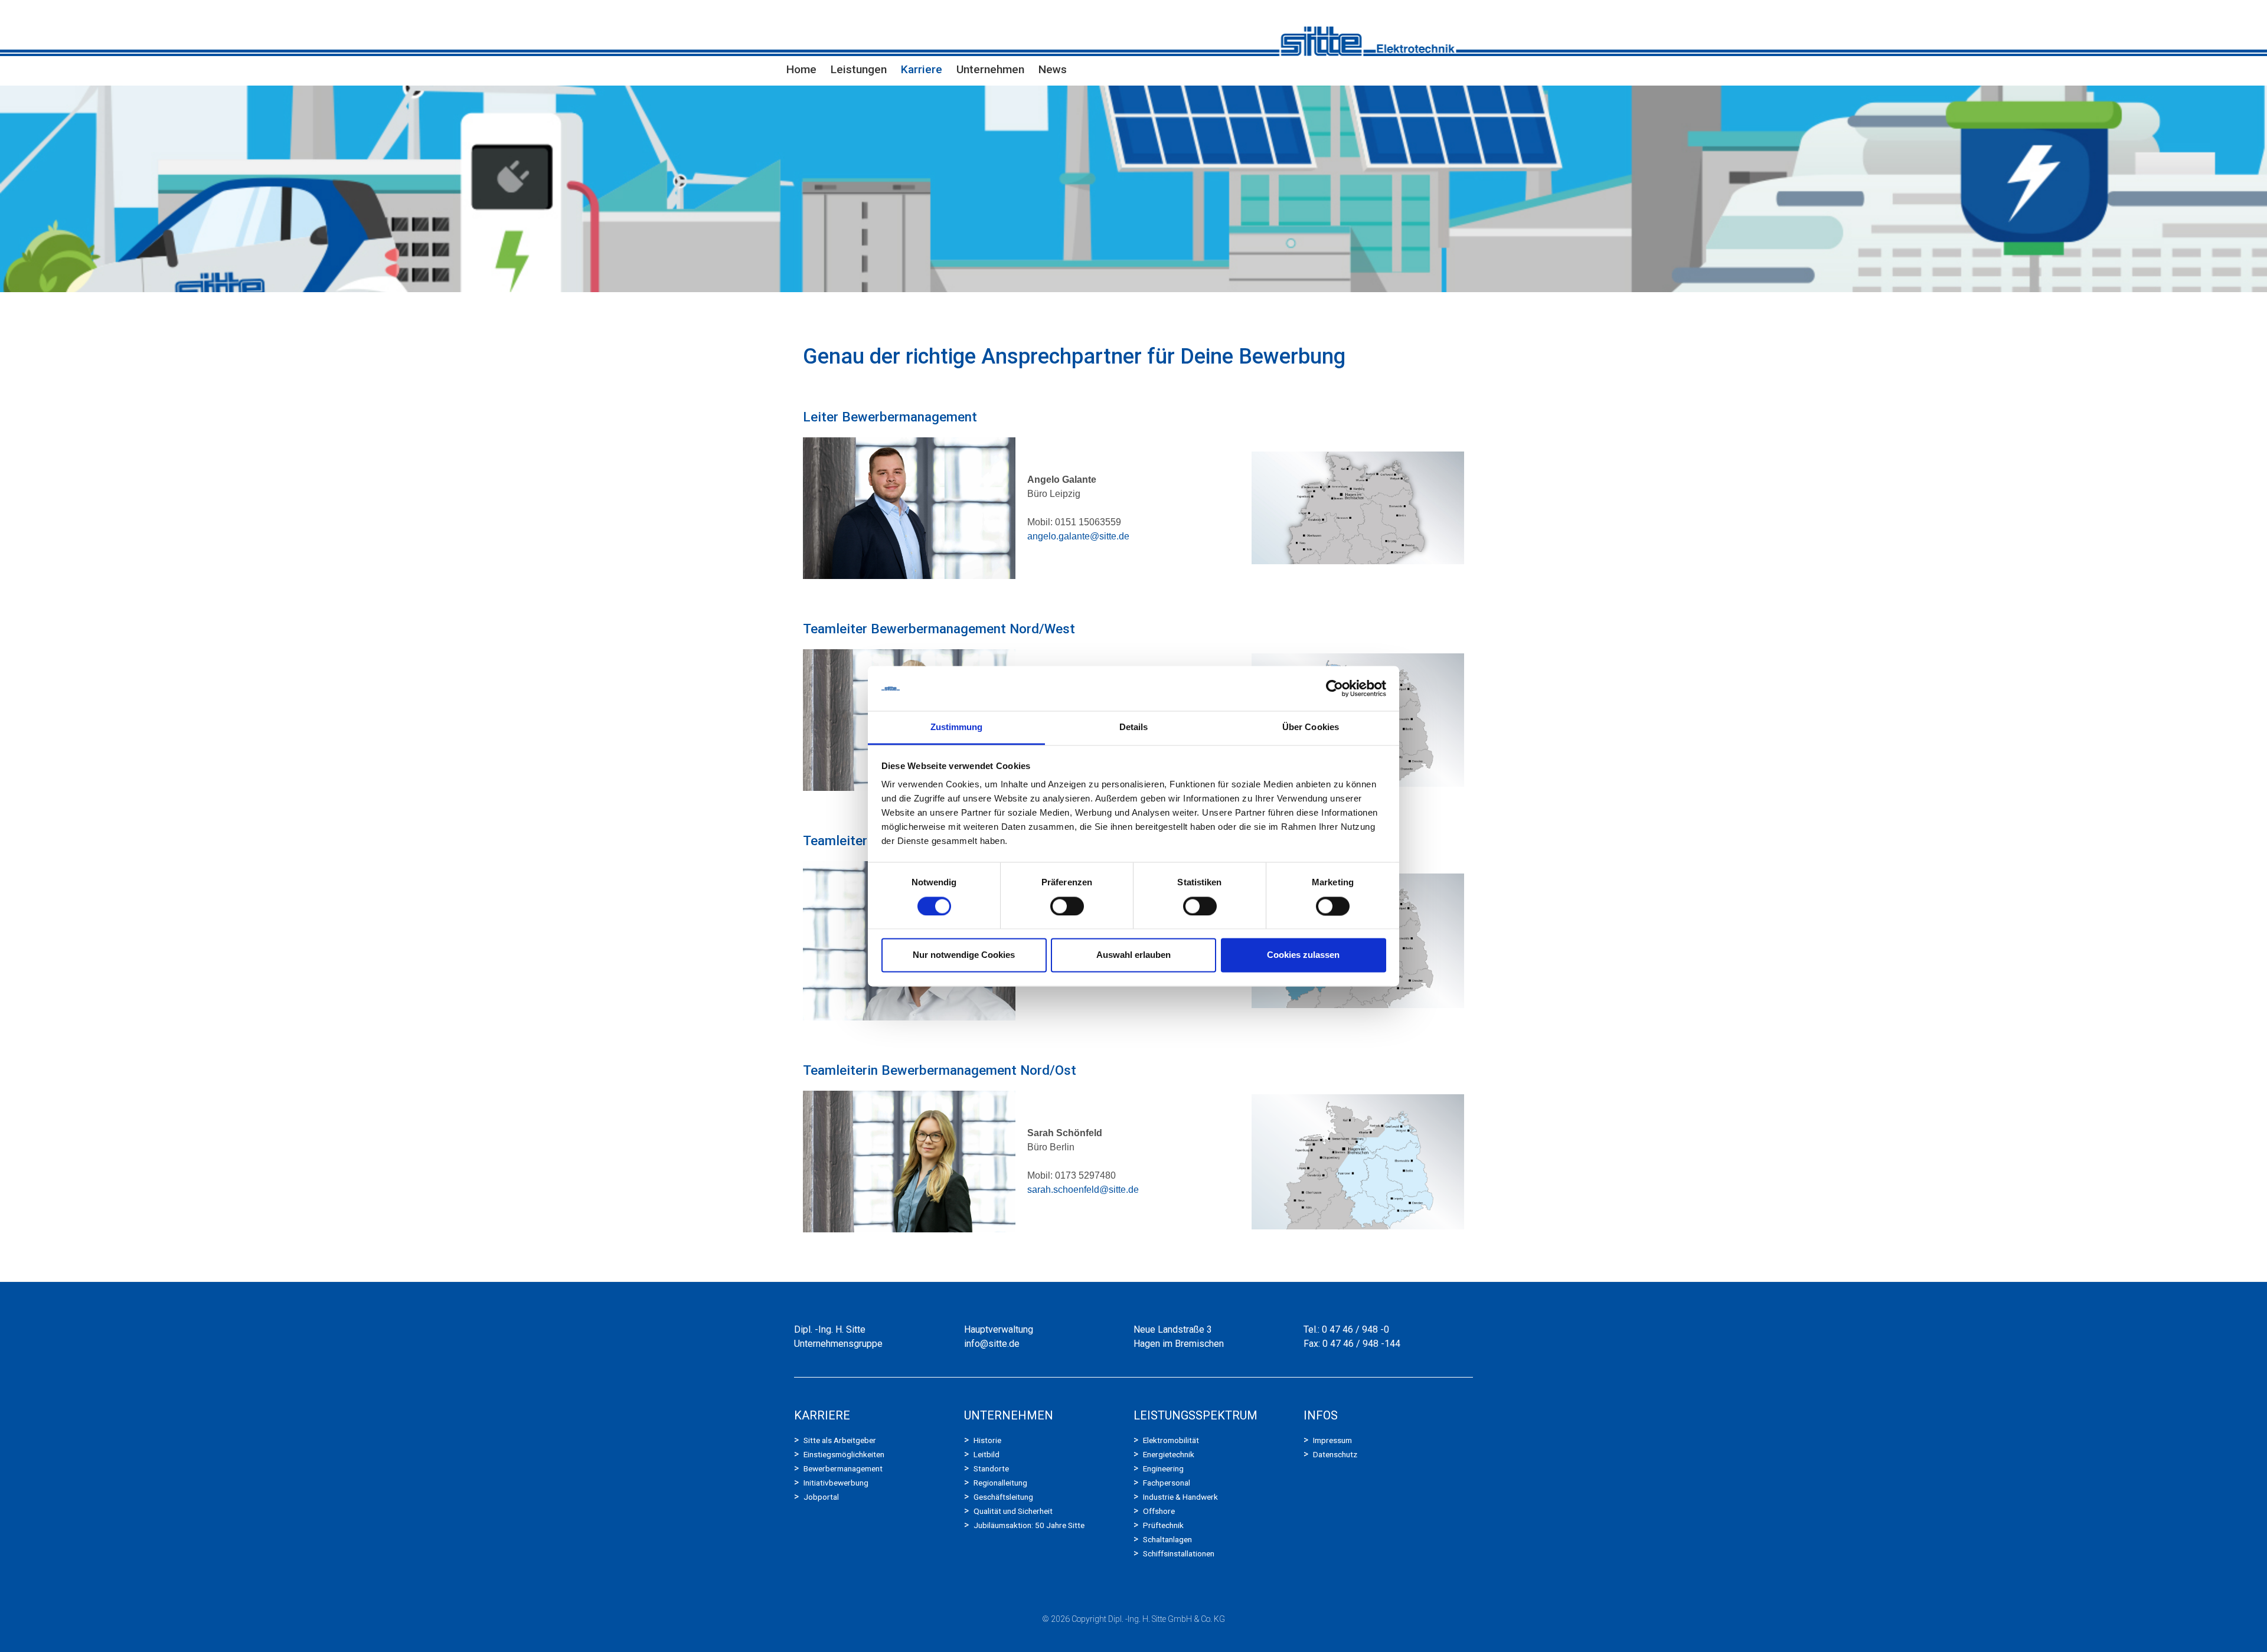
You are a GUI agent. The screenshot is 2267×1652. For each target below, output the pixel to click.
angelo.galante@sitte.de (1078, 536)
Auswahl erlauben (1133, 955)
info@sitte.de (992, 1344)
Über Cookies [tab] (1311, 727)
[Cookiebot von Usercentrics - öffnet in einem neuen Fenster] (1335, 688)
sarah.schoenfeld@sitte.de (1083, 1190)
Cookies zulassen (1303, 955)
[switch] (1067, 906)
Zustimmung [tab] (957, 727)
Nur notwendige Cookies (964, 955)
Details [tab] (1134, 727)
